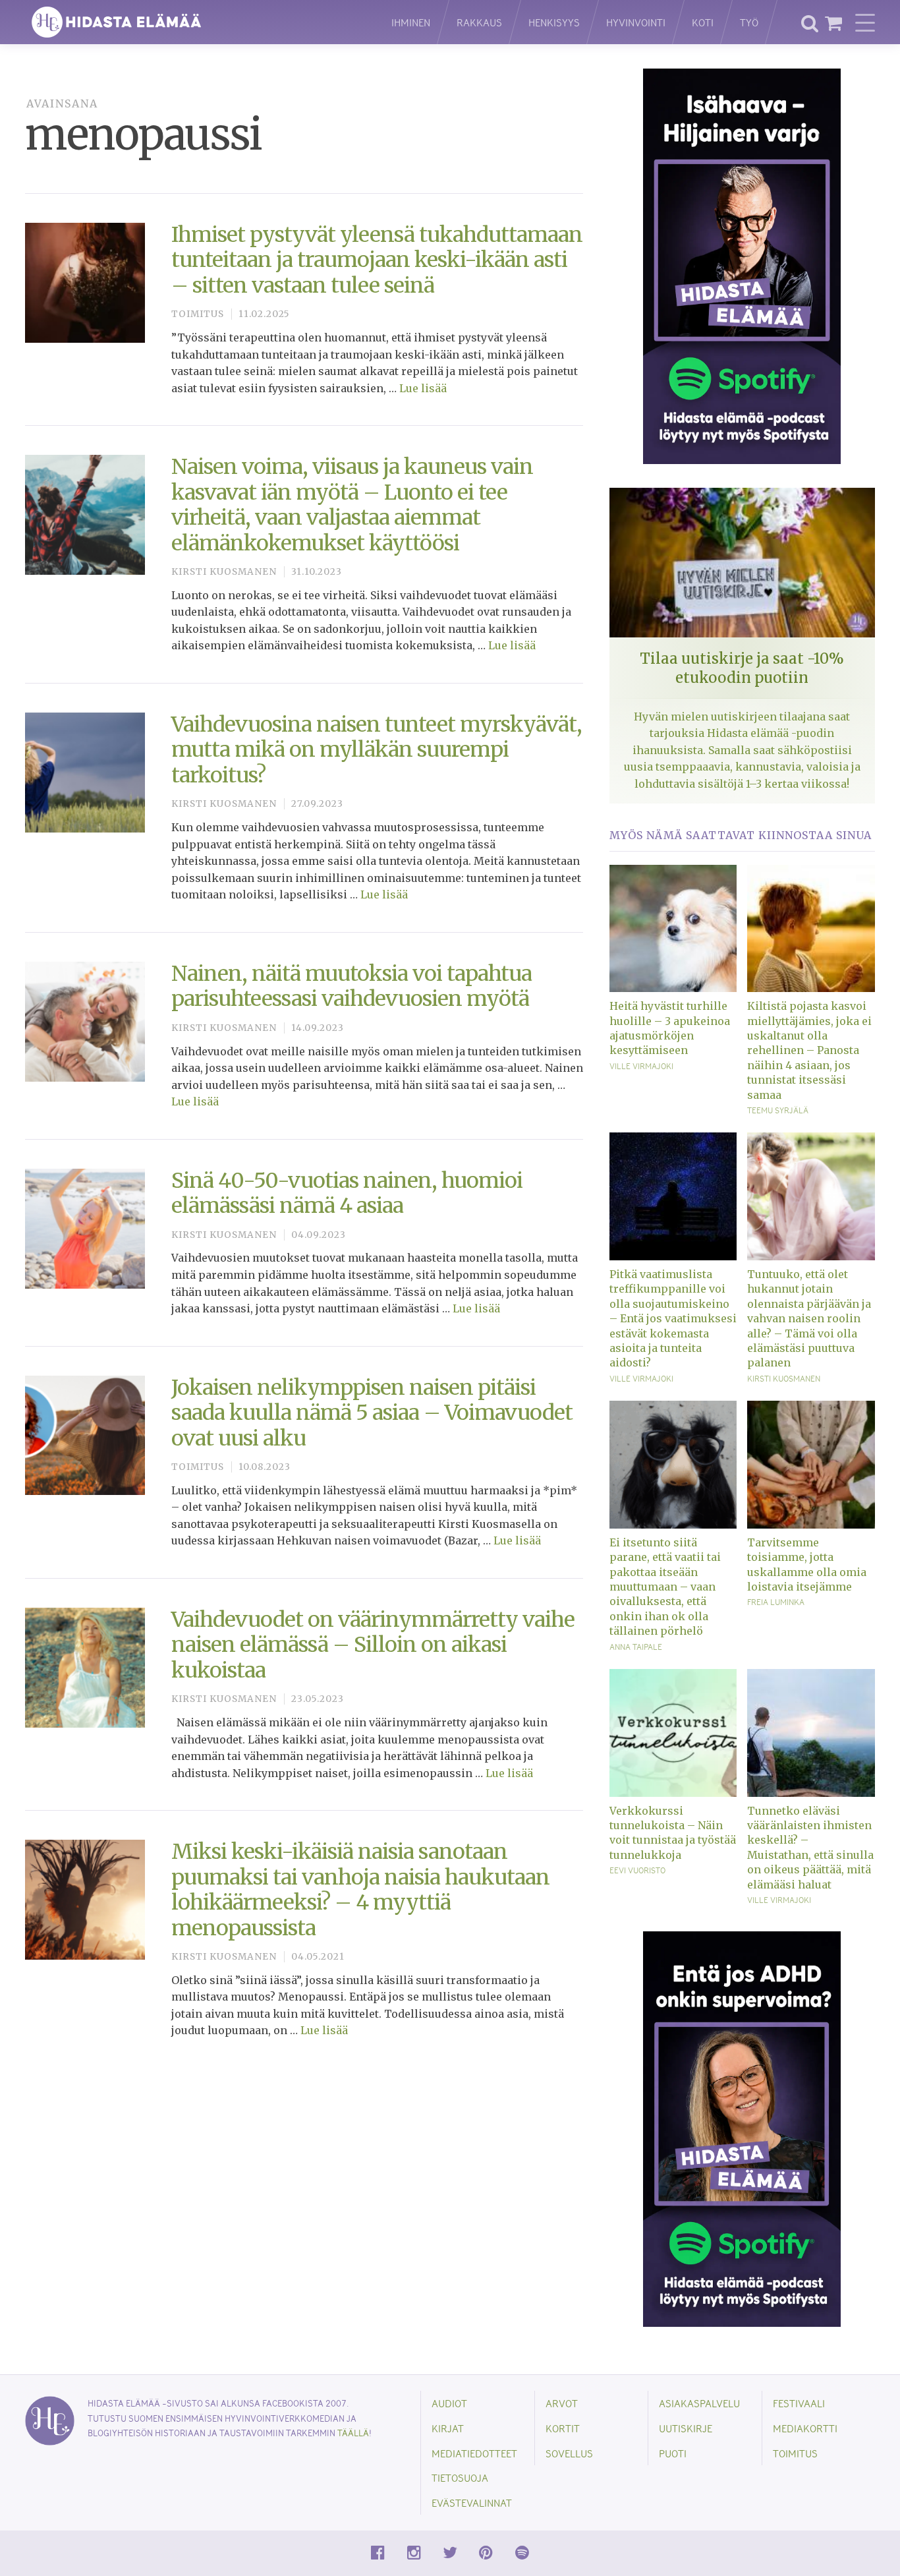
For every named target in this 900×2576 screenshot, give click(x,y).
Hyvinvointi (636, 22)
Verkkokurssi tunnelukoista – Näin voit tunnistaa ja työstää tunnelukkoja (673, 1833)
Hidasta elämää (194, 22)
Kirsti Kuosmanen (224, 572)
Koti (703, 22)
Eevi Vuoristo (637, 1870)
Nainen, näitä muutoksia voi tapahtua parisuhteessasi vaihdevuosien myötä (352, 986)
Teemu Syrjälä (778, 1110)
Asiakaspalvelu (699, 2403)
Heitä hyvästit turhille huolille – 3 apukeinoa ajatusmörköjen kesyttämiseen (670, 1028)
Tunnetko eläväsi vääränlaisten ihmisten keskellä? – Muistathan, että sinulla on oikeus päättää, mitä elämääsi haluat (810, 1848)
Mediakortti (805, 2428)
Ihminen (411, 22)
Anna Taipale (636, 1647)
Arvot (562, 2403)
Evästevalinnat (472, 2503)
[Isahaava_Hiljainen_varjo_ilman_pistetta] (742, 265)
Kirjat (448, 2428)
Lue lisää (423, 388)
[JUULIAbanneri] (742, 2128)
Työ (749, 22)
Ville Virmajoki (641, 1066)
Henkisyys (554, 22)
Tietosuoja (460, 2477)
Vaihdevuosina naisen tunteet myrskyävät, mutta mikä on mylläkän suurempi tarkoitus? (377, 750)
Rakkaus (479, 22)
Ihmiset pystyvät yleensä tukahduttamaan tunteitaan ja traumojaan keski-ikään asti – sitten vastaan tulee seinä (377, 260)
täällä (353, 2433)
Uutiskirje (686, 2428)
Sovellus (569, 2453)
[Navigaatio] (865, 22)
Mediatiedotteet (474, 2453)
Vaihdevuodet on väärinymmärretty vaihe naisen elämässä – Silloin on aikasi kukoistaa (373, 1645)
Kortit (563, 2428)
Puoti (673, 2453)
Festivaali (799, 2403)
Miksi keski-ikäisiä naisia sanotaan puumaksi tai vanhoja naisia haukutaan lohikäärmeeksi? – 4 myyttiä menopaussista (360, 1889)
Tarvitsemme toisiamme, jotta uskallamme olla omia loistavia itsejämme (807, 1565)
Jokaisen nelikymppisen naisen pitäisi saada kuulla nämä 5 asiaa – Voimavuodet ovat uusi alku (372, 1413)
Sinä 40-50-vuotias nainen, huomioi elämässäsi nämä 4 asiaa (347, 1193)
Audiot (449, 2403)
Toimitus (198, 314)
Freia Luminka (776, 1602)
